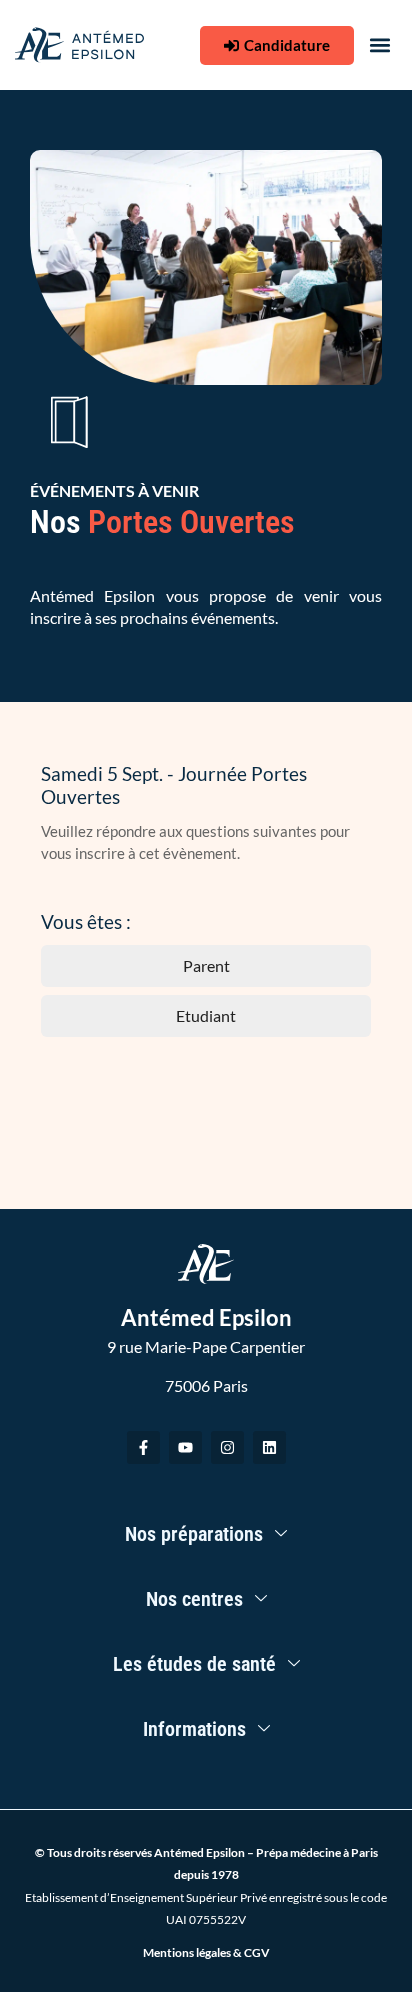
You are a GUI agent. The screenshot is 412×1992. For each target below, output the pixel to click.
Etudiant (206, 1015)
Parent (206, 965)
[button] (380, 45)
